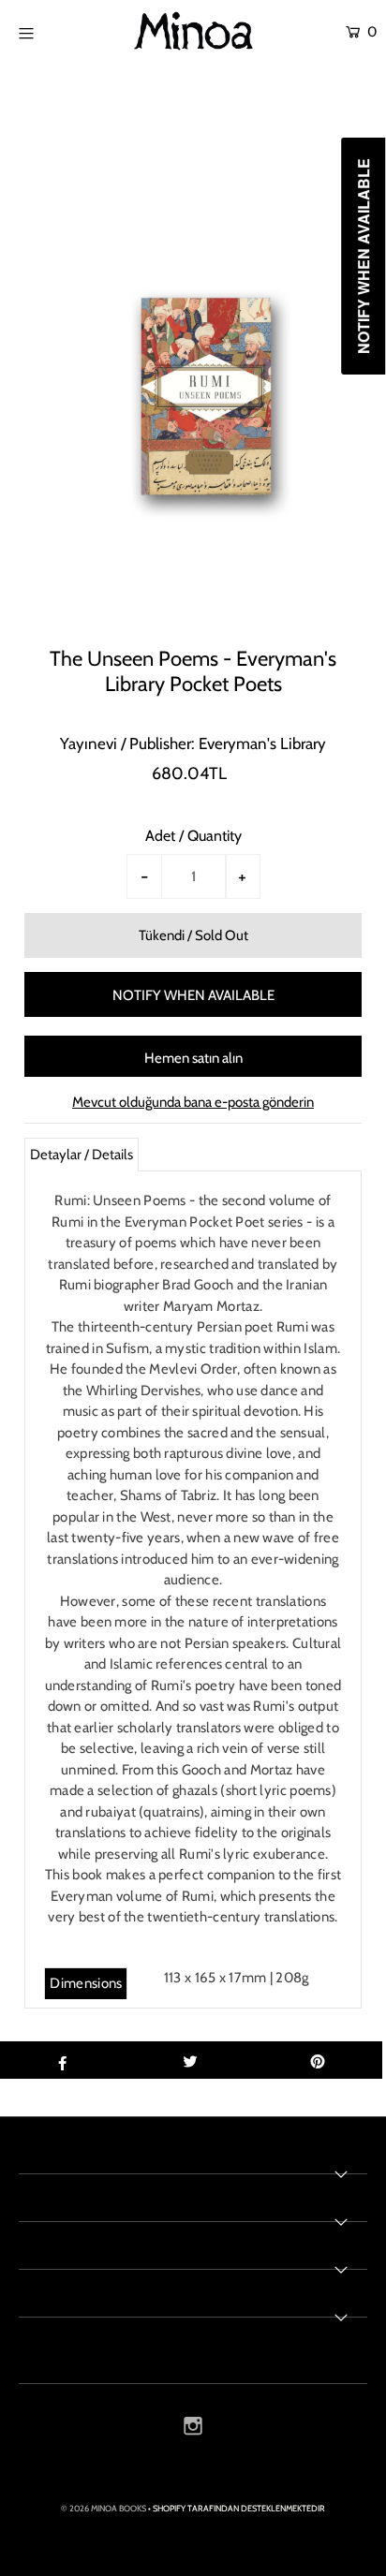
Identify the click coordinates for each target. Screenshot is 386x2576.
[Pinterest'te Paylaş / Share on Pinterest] (318, 2060)
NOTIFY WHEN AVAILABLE (193, 995)
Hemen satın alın (193, 1058)
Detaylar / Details (82, 1155)
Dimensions (86, 1983)
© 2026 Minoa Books (104, 2508)
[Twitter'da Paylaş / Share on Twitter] (190, 2060)
